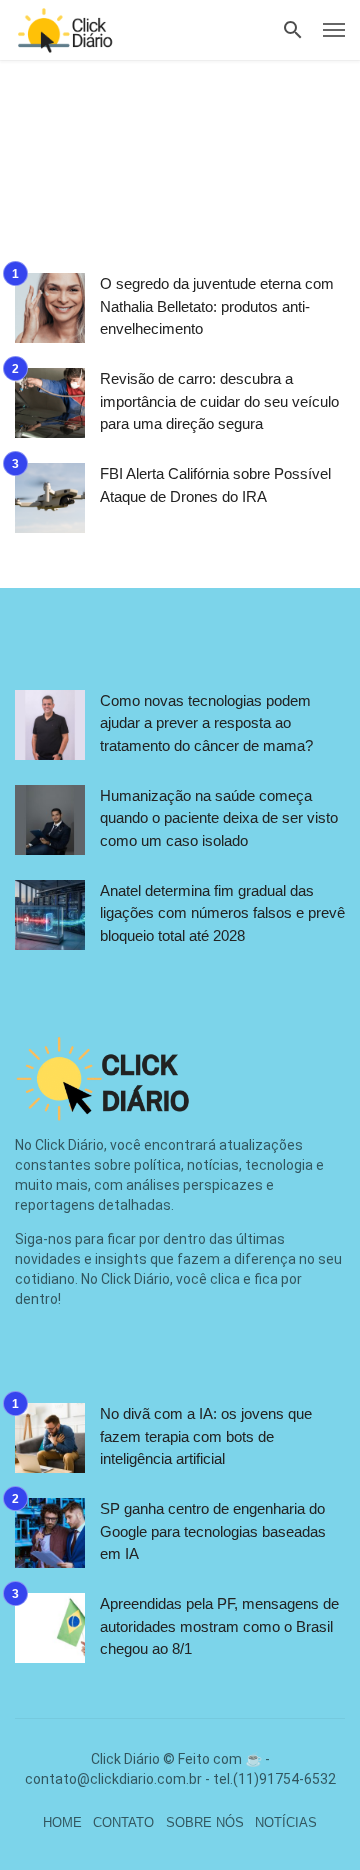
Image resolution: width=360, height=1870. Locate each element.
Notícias (286, 1822)
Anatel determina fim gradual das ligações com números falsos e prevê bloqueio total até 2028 (222, 913)
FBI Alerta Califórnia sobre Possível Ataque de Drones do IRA (215, 485)
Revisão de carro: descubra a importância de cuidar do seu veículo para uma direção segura (219, 401)
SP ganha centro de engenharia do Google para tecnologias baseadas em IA (213, 1531)
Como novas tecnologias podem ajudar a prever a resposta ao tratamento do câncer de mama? (206, 723)
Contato (123, 1822)
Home (62, 1822)
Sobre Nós (205, 1822)
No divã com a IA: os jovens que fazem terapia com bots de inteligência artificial (206, 1436)
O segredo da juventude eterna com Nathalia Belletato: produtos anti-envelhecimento (217, 306)
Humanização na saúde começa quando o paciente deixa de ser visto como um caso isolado (219, 818)
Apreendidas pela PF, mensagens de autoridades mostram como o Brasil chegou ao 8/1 (219, 1626)
